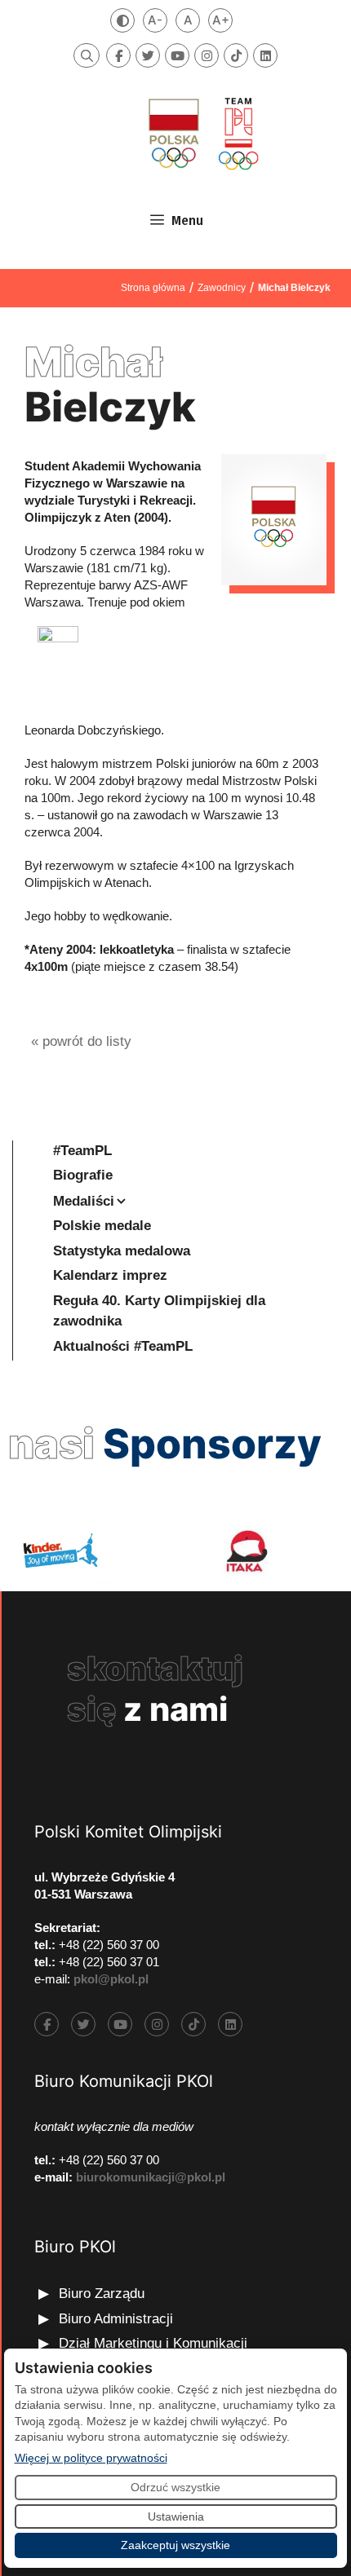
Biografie (83, 1175)
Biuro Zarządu (102, 2294)
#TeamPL (82, 1151)
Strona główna (153, 288)
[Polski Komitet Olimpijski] (202, 133)
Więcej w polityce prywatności (91, 2457)
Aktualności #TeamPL (123, 1346)
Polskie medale (102, 1226)
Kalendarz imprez (110, 1275)
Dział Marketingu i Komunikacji (153, 2343)
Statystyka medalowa (122, 1251)
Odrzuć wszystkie (175, 2487)
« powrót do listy (81, 1041)
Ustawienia (176, 2516)
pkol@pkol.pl (111, 1979)
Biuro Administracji (116, 2319)
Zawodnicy (222, 288)
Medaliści (84, 1201)
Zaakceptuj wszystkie (175, 2545)
